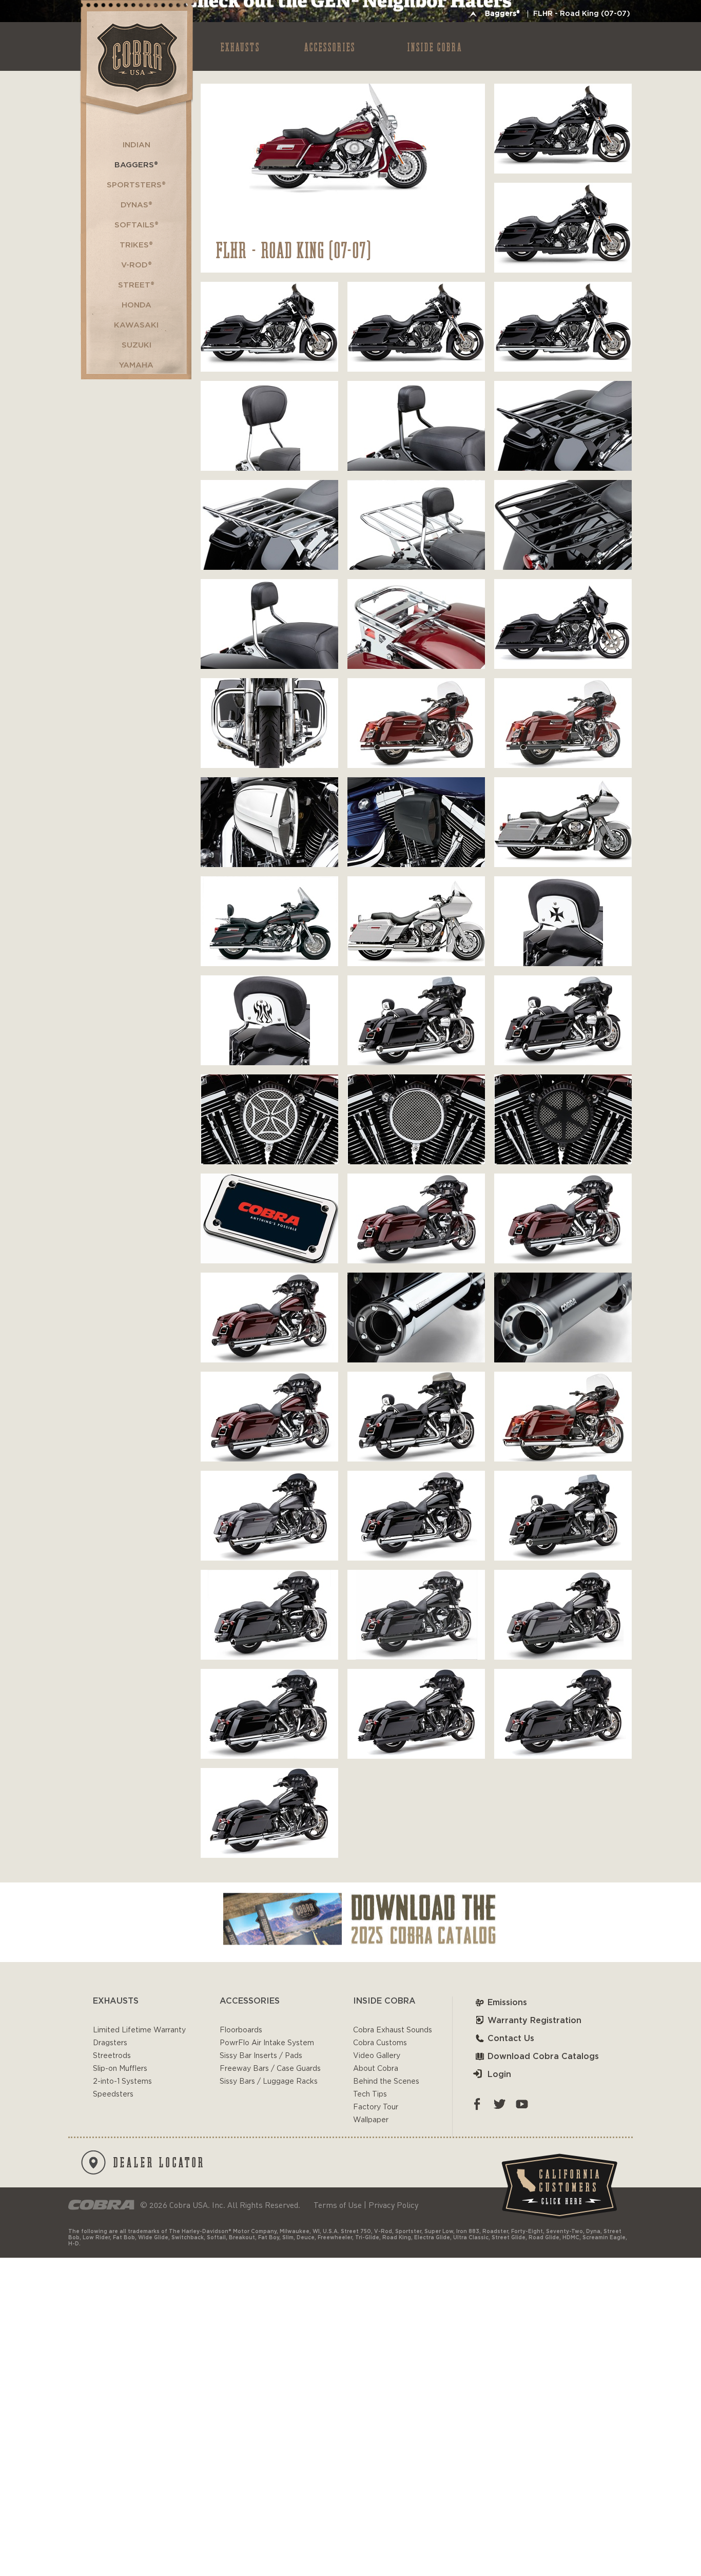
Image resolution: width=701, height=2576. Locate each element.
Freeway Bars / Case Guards (270, 2069)
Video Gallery (377, 2056)
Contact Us (511, 2039)
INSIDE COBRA (435, 46)
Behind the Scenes (386, 2082)
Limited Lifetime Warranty (139, 2030)
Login (499, 2074)
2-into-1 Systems (122, 2082)
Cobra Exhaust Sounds (393, 2030)
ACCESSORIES (330, 46)
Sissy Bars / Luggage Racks (269, 2082)
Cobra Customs (380, 2043)
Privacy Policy (393, 2205)
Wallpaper (371, 2120)
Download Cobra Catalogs (543, 2056)
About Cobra (376, 2069)
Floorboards (241, 2030)
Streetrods (112, 2056)
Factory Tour (376, 2107)
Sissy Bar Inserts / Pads (261, 2056)
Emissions (507, 2003)
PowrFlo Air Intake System (267, 2043)
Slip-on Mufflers (120, 2069)
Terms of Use (338, 2205)
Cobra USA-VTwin (136, 57)
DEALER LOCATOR (159, 2162)
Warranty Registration (534, 2021)
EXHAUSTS (240, 46)
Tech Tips (370, 2094)
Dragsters (110, 2043)
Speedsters (113, 2094)
